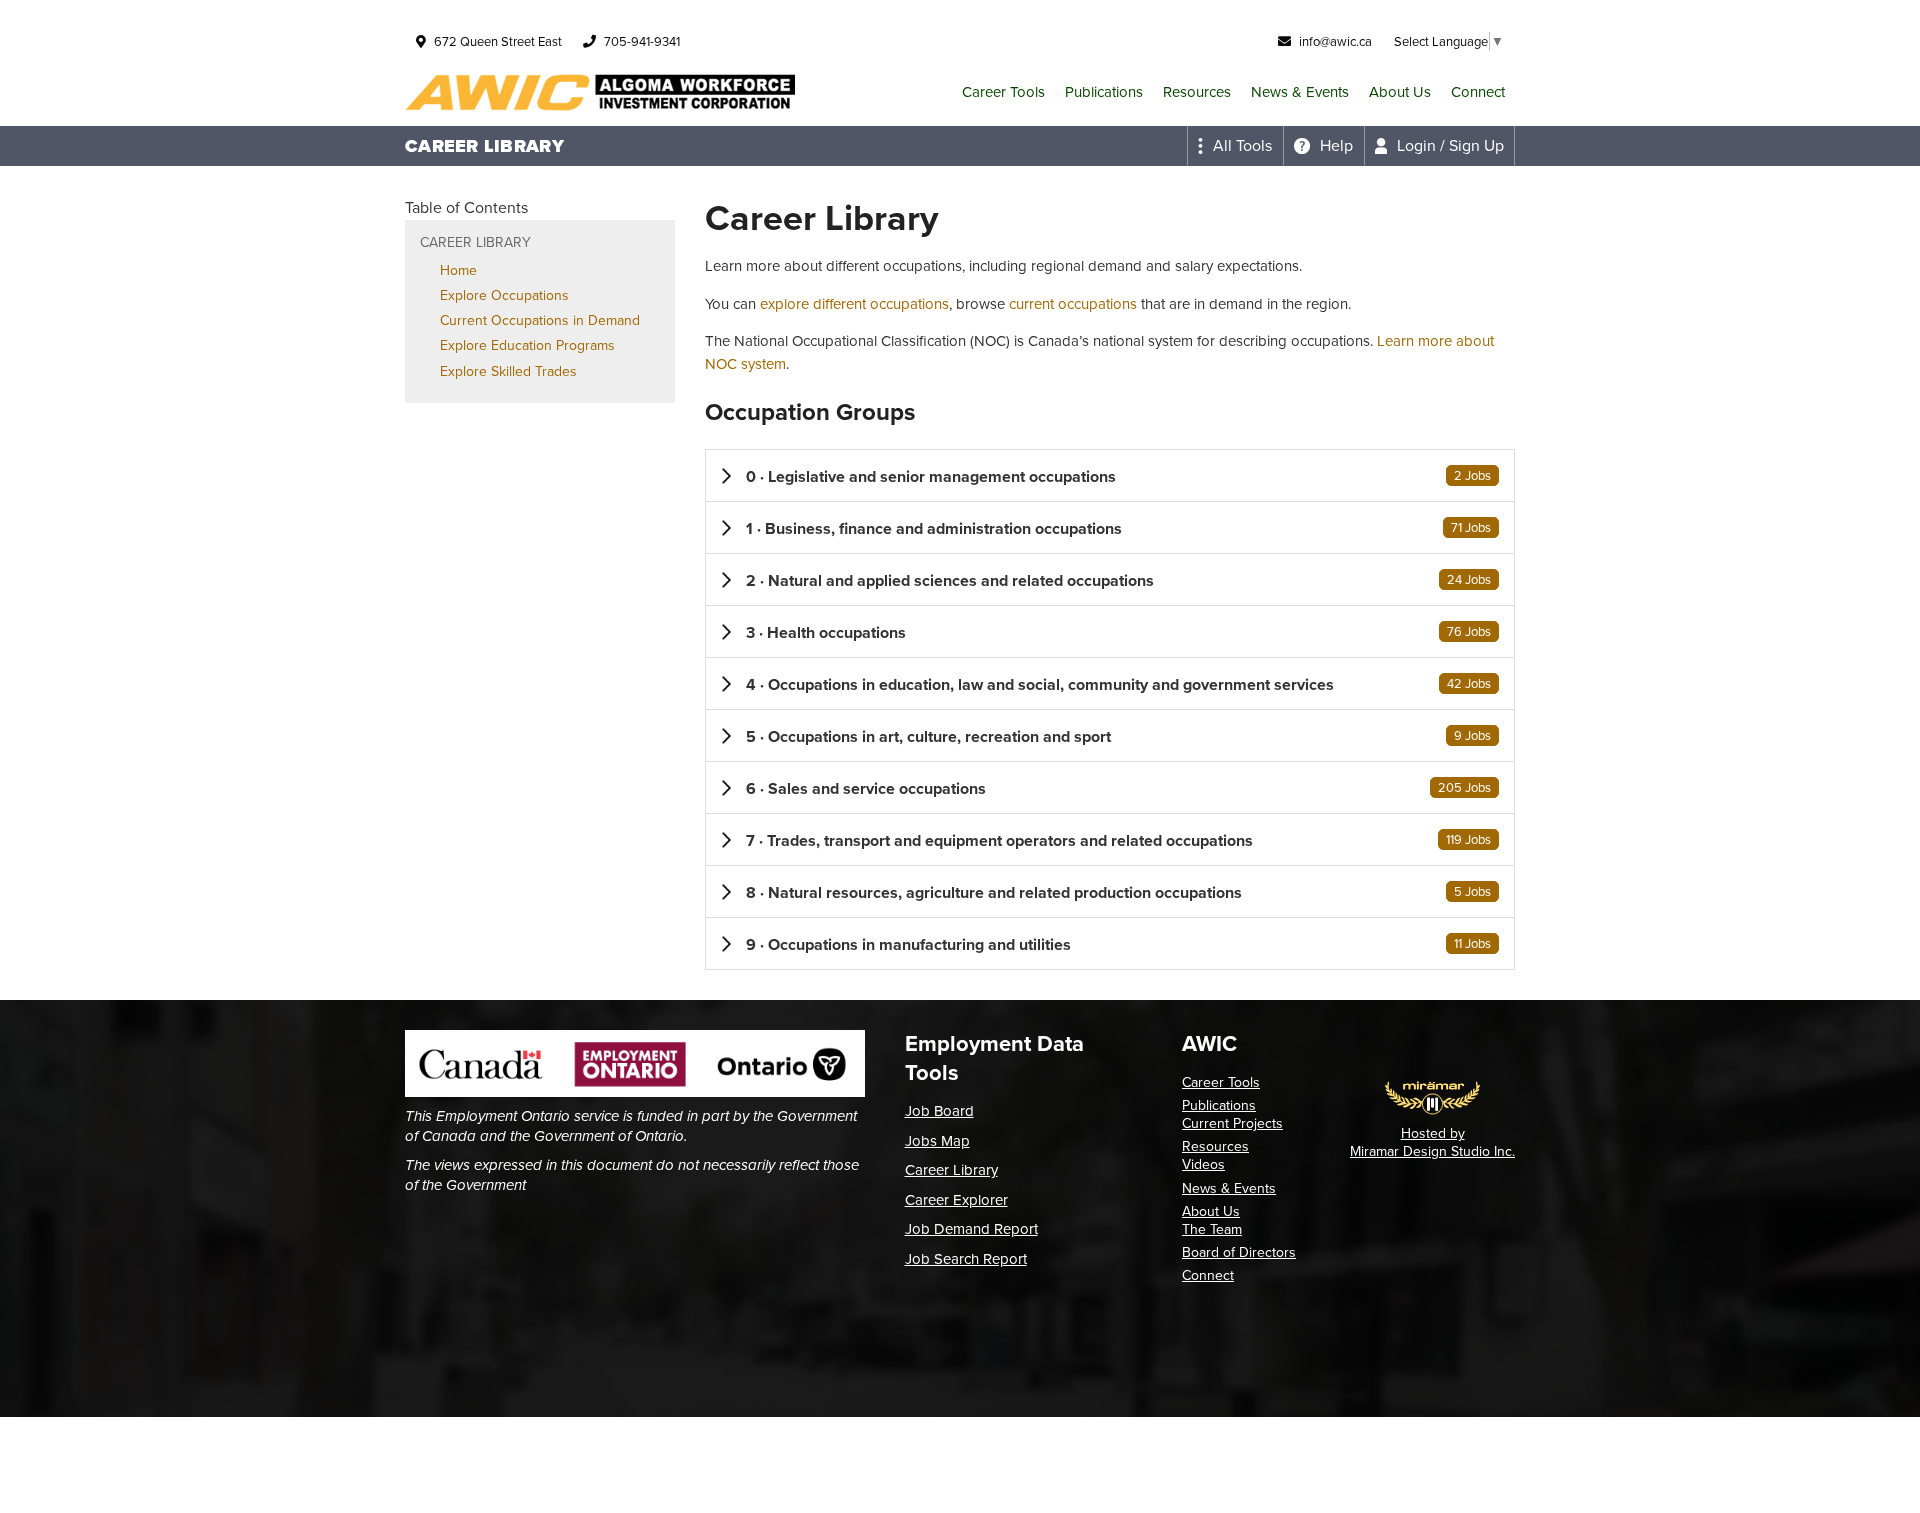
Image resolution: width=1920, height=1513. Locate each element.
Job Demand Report (971, 1229)
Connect (1478, 92)
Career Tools (1003, 92)
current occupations (1073, 304)
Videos (1203, 1164)
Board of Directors (1239, 1252)
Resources (1197, 92)
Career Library (951, 1170)
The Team (1212, 1229)
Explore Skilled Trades (508, 371)
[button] (1110, 475)
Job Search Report (966, 1259)
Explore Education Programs (527, 345)
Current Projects (1232, 1123)
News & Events (1300, 92)
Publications (1104, 92)
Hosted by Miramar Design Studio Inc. (1432, 1142)
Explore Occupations (504, 295)
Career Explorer (956, 1200)
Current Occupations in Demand (540, 320)
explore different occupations (854, 304)
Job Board (939, 1111)
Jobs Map (937, 1141)
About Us (1400, 92)
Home (458, 270)
